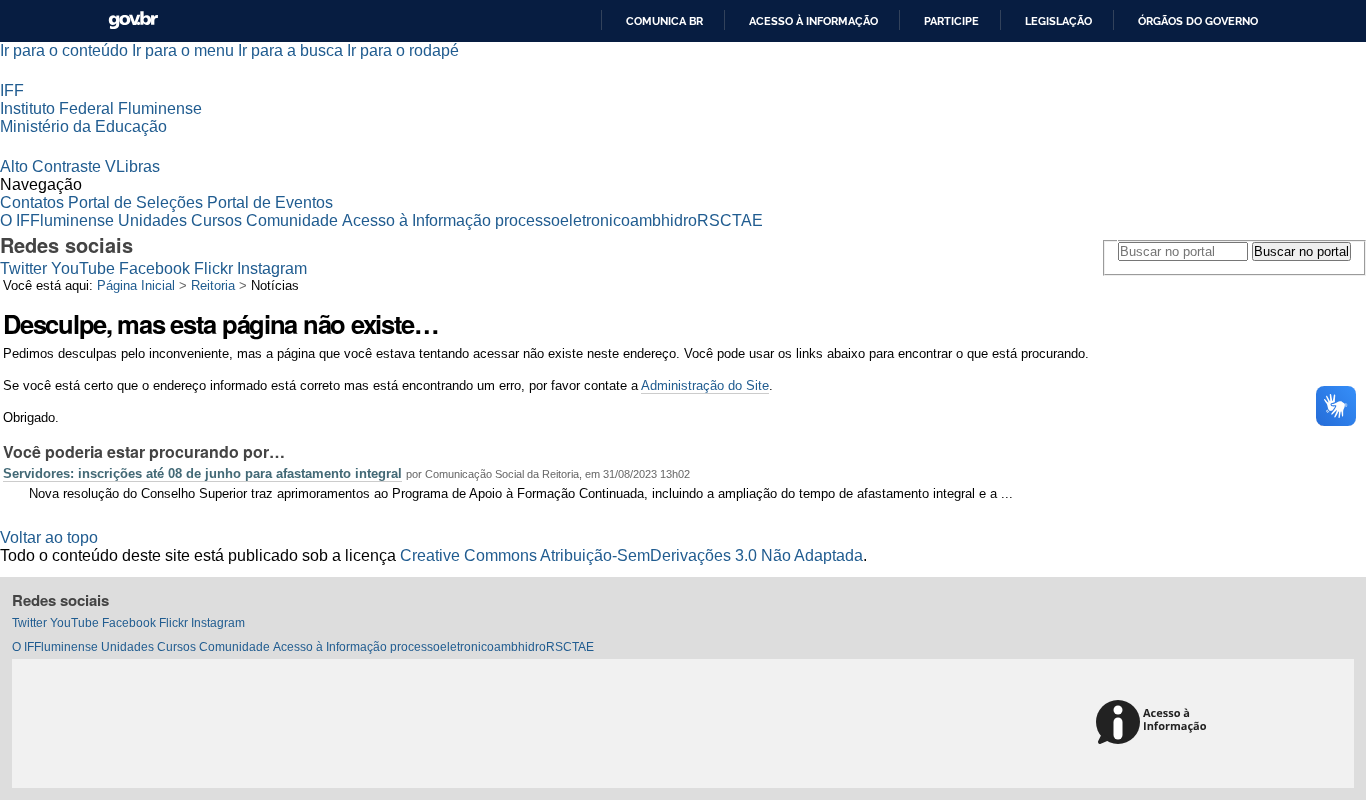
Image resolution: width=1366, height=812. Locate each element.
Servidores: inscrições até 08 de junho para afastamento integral (202, 473)
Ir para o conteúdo (64, 50)
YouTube (83, 268)
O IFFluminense (57, 220)
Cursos (216, 220)
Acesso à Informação (416, 220)
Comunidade (292, 220)
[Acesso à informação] (1154, 723)
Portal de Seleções (135, 202)
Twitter (23, 268)
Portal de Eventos (270, 202)
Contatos (32, 202)
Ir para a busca (290, 50)
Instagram (272, 268)
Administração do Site (705, 385)
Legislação (1058, 21)
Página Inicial (136, 285)
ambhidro (663, 220)
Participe (951, 21)
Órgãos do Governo (1198, 21)
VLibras (132, 166)
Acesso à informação (813, 21)
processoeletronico (562, 220)
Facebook (154, 268)
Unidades (152, 220)
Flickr (213, 268)
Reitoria (213, 285)
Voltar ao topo (49, 537)
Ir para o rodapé (403, 50)
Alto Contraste (50, 166)
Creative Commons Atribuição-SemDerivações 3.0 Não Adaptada (631, 555)
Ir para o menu (183, 50)
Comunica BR (664, 21)
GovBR (133, 20)
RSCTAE (730, 220)
